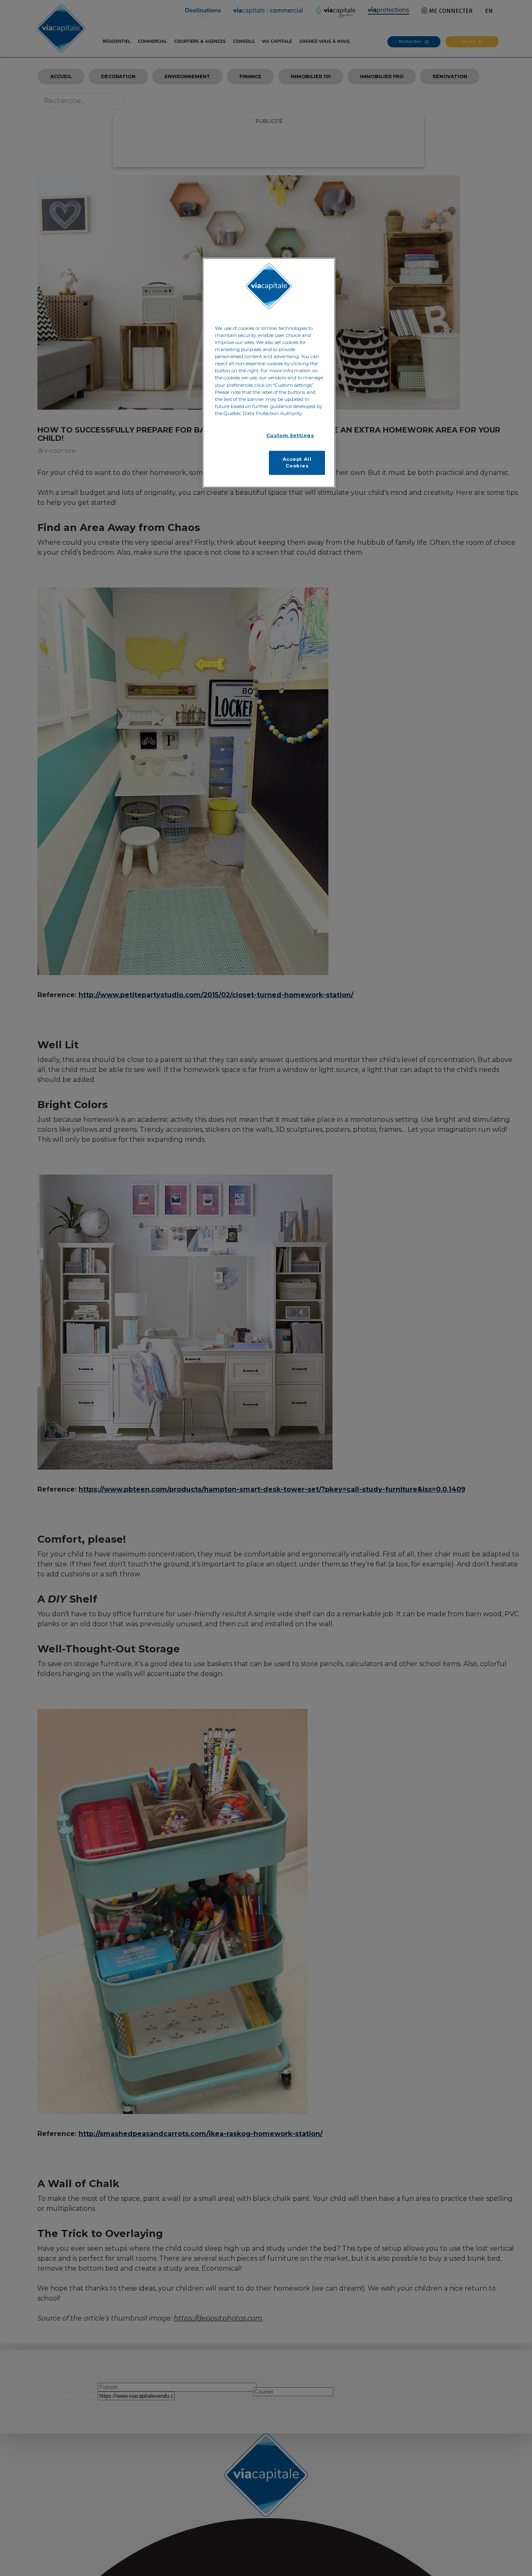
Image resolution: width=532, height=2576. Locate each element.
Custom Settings (290, 435)
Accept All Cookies (297, 462)
